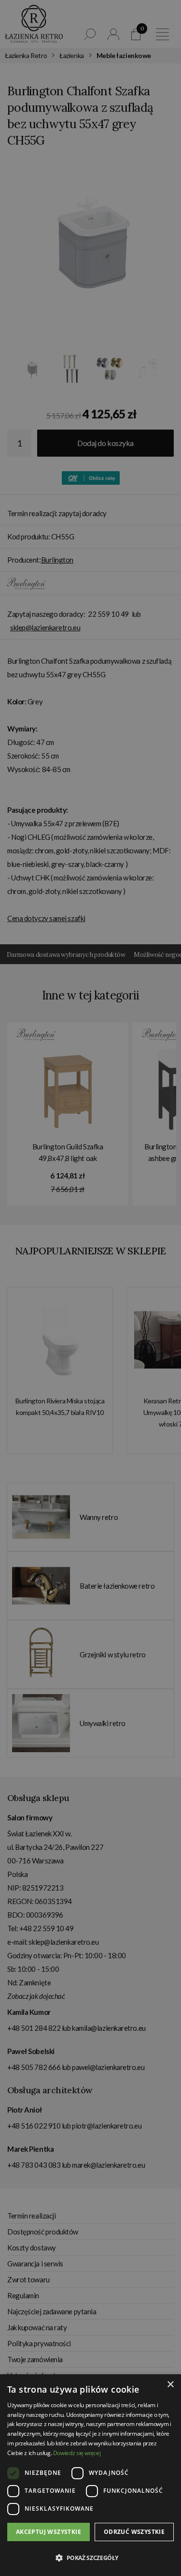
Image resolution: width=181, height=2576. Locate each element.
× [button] (170, 2385)
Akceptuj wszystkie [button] (49, 2532)
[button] (90, 2558)
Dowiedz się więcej (77, 2453)
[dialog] (90, 1288)
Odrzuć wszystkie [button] (134, 2532)
